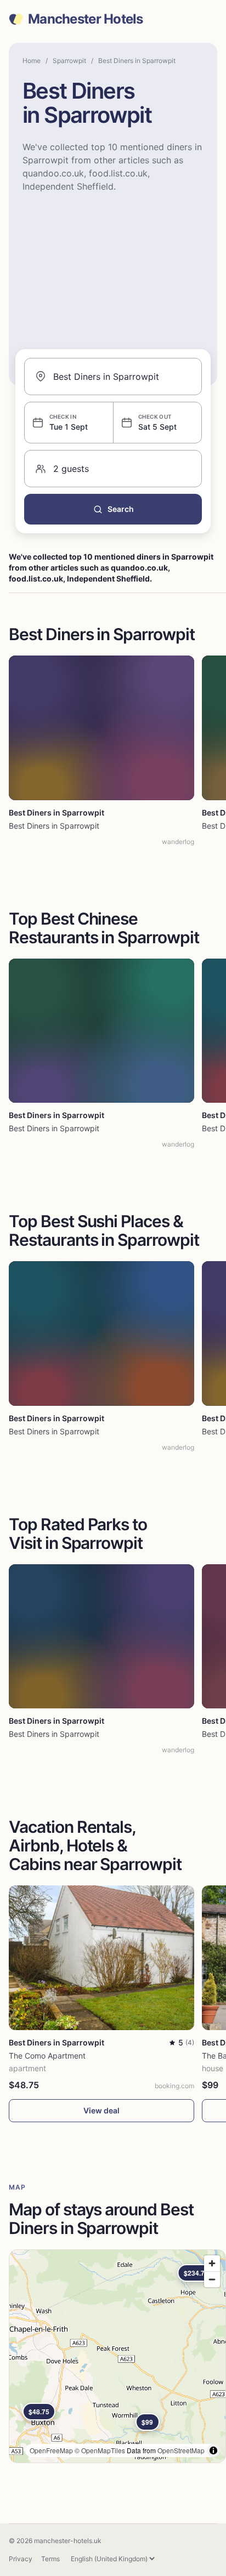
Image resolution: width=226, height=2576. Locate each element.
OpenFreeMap (51, 2450)
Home (32, 61)
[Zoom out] (212, 2279)
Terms (50, 2559)
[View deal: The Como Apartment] (101, 1958)
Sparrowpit (69, 61)
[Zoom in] (212, 2263)
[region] (117, 2356)
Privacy (21, 2559)
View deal (101, 2110)
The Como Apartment (47, 2056)
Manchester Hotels (86, 19)
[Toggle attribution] (213, 2450)
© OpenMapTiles (100, 2450)
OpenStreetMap (181, 2450)
